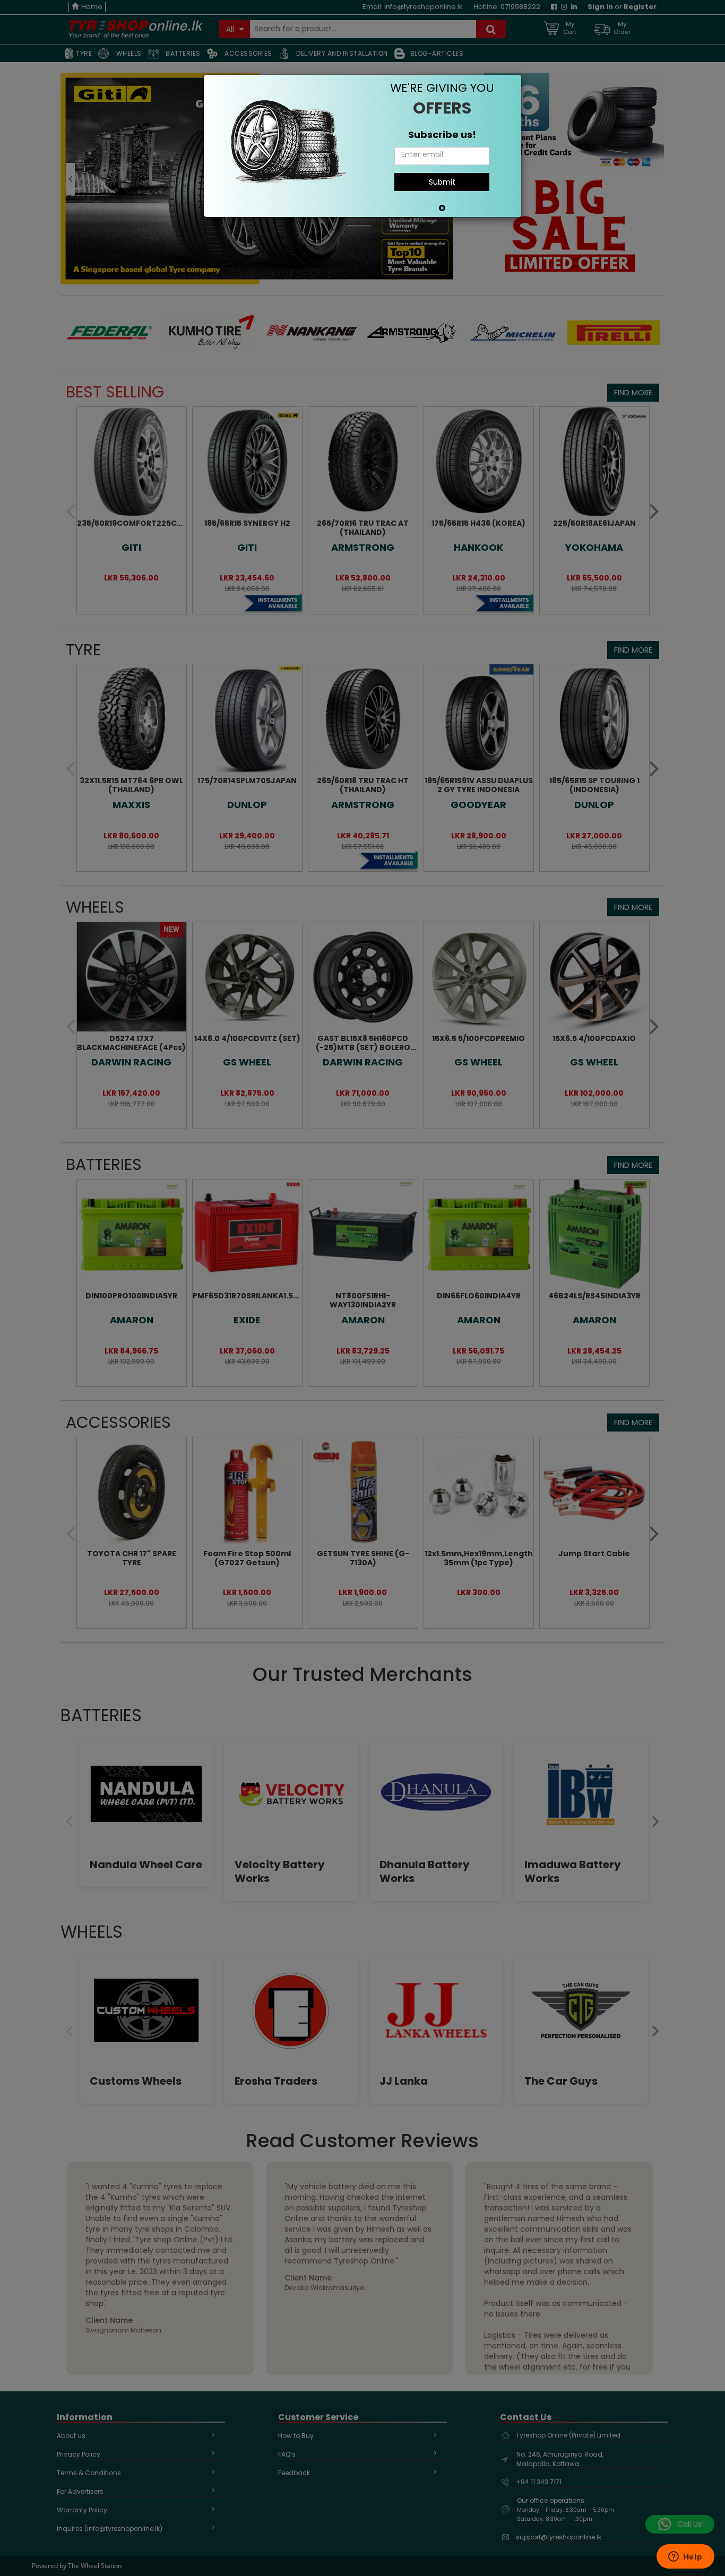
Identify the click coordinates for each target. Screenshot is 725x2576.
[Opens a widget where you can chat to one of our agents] (685, 2557)
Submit (442, 182)
